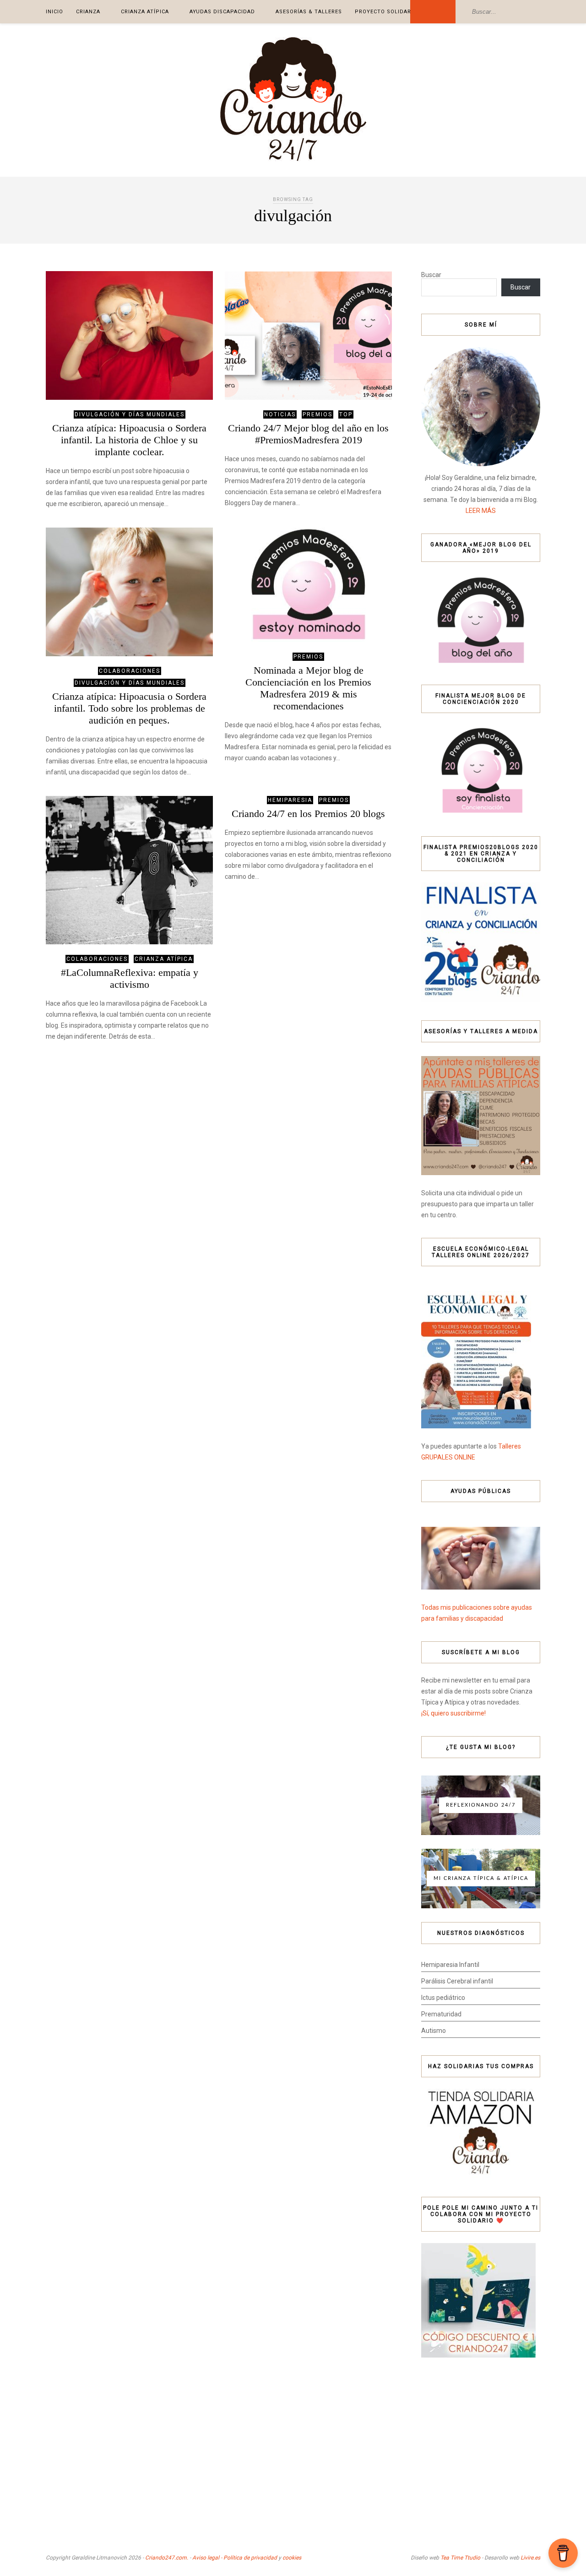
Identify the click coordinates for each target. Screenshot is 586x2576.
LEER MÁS (481, 511)
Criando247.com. (167, 2558)
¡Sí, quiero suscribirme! (453, 1713)
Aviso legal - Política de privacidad (235, 2558)
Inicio (54, 12)
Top (346, 414)
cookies (292, 2558)
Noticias (280, 414)
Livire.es (530, 2558)
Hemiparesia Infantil (450, 1965)
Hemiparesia (290, 800)
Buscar (431, 275)
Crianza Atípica (145, 12)
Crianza (88, 12)
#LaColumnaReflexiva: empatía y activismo (130, 978)
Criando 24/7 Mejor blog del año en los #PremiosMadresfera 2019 (308, 434)
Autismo (434, 2031)
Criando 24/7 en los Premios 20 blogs (308, 814)
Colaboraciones (130, 671)
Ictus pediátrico (443, 1998)
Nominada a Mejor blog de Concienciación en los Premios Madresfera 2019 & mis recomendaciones (308, 688)
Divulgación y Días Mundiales (130, 414)
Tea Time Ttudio (460, 2558)
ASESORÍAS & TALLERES (309, 12)
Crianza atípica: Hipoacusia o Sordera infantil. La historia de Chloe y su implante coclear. (129, 440)
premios (317, 414)
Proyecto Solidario (386, 12)
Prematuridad (441, 2014)
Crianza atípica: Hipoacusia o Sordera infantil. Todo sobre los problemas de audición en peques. (129, 708)
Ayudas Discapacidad (222, 12)
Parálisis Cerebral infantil (457, 1981)
